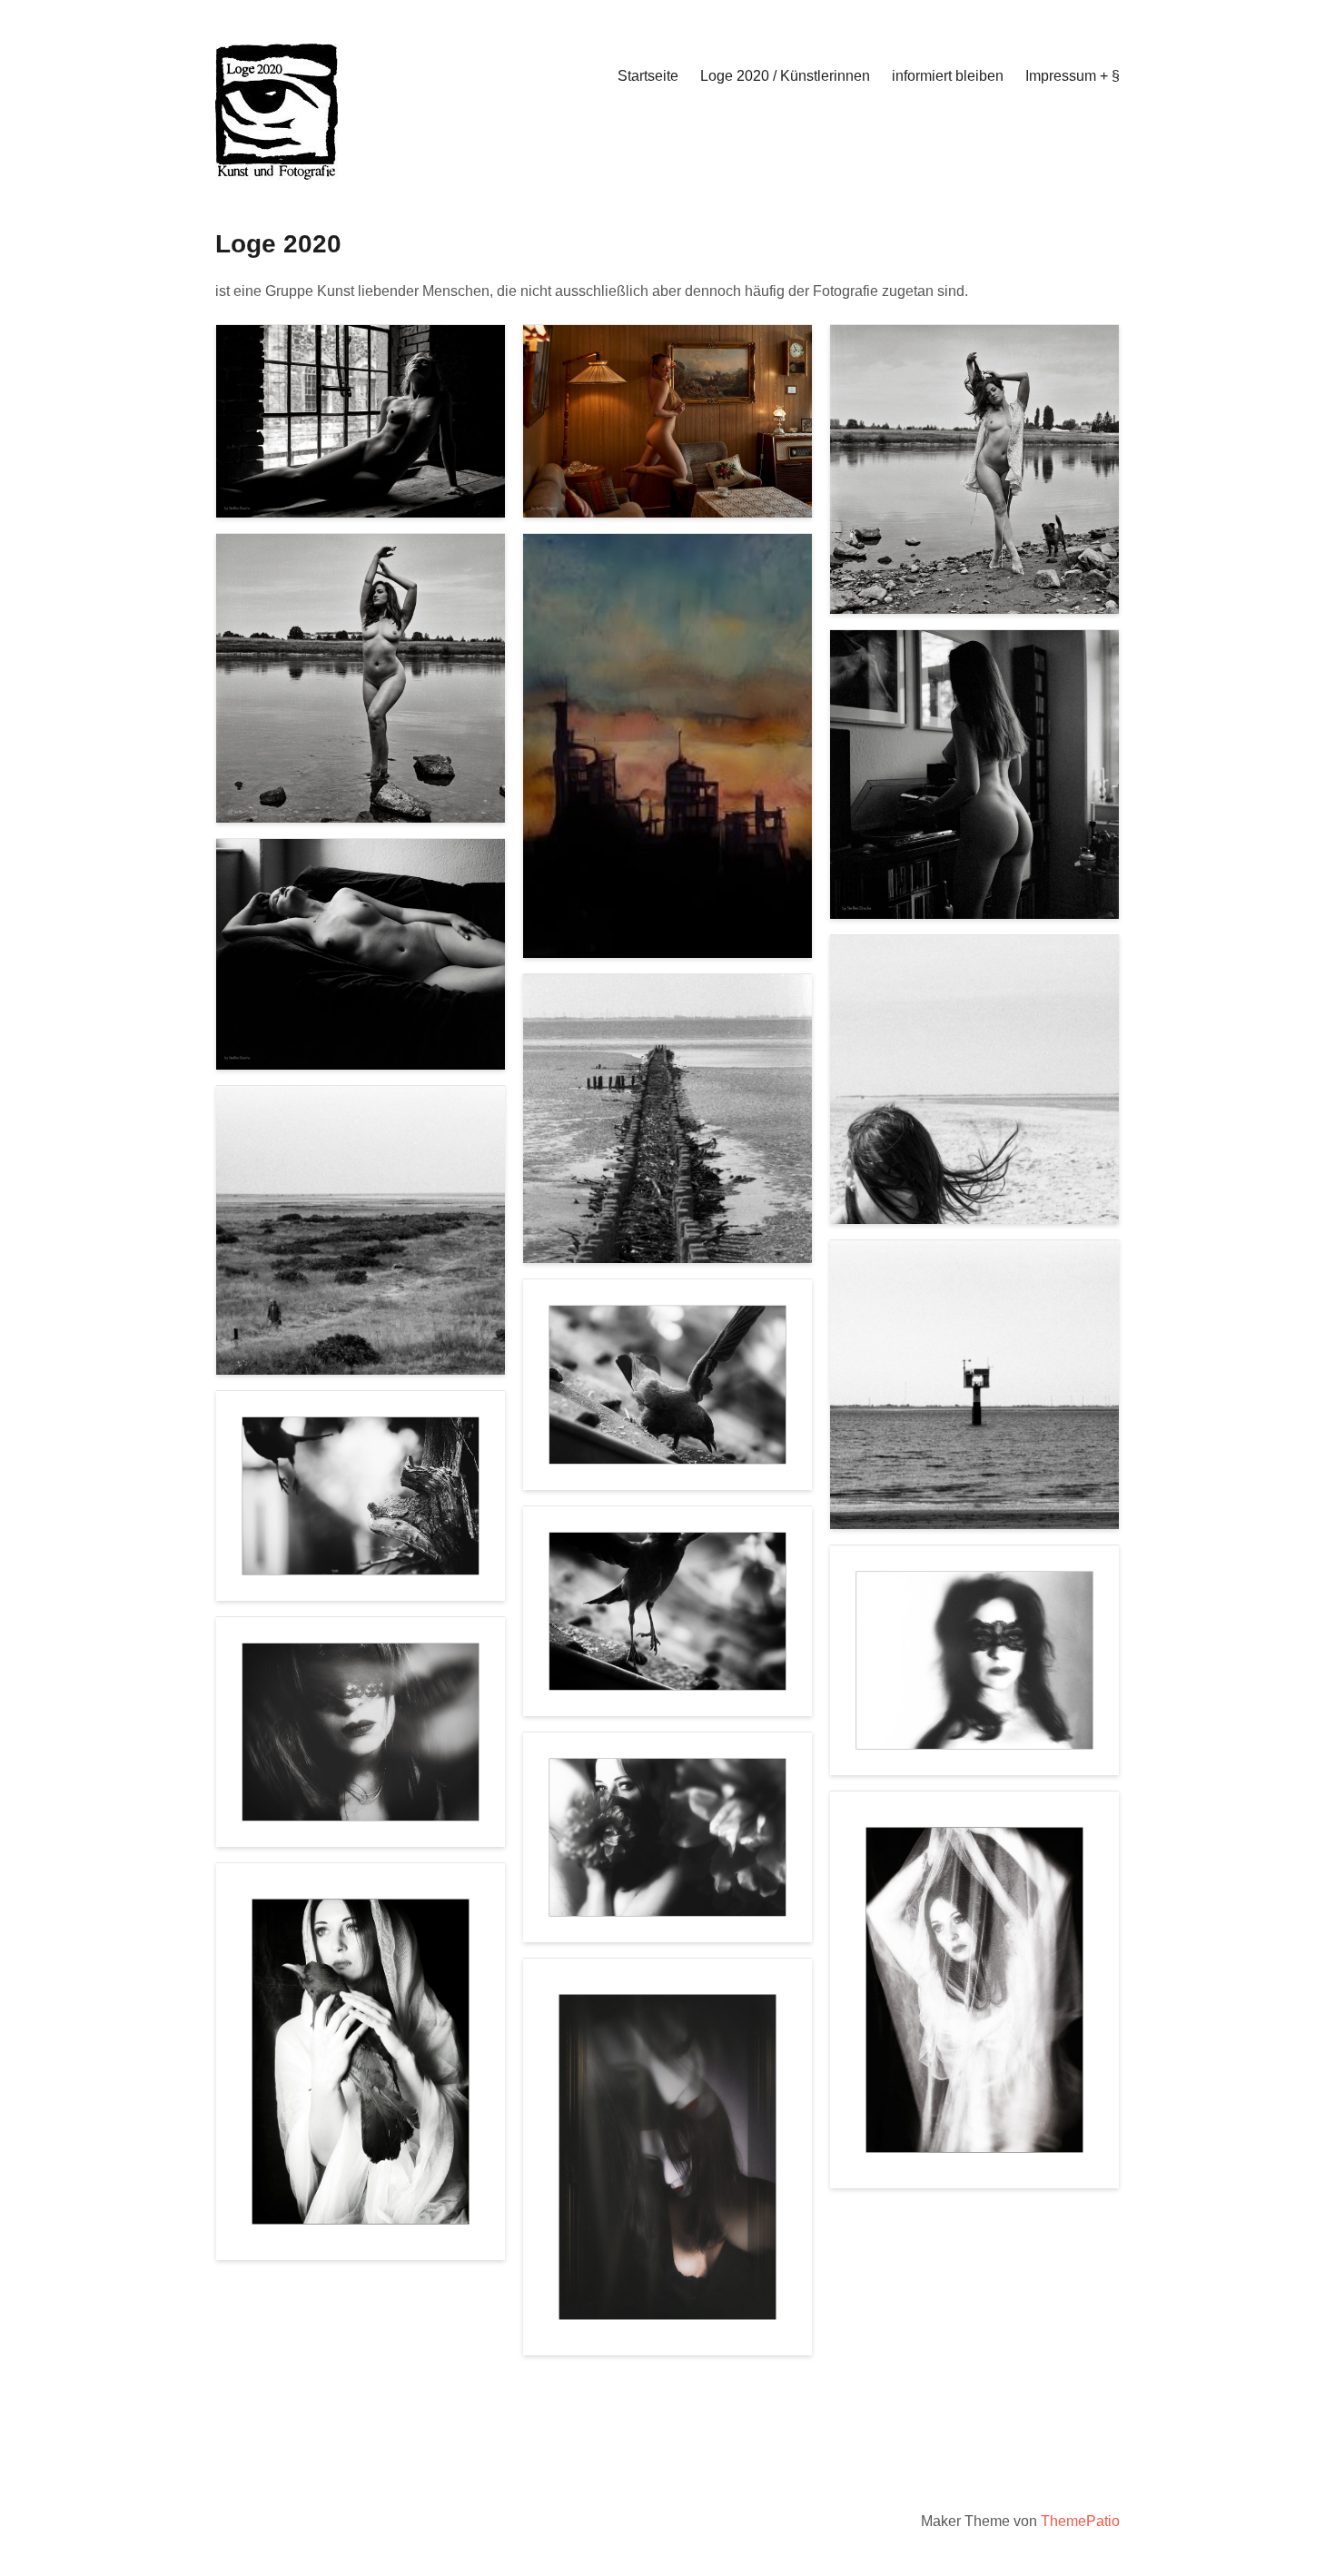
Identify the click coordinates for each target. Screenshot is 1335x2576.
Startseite (648, 76)
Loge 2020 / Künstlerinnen (785, 76)
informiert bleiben (948, 76)
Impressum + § (1073, 76)
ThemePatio (1080, 2521)
